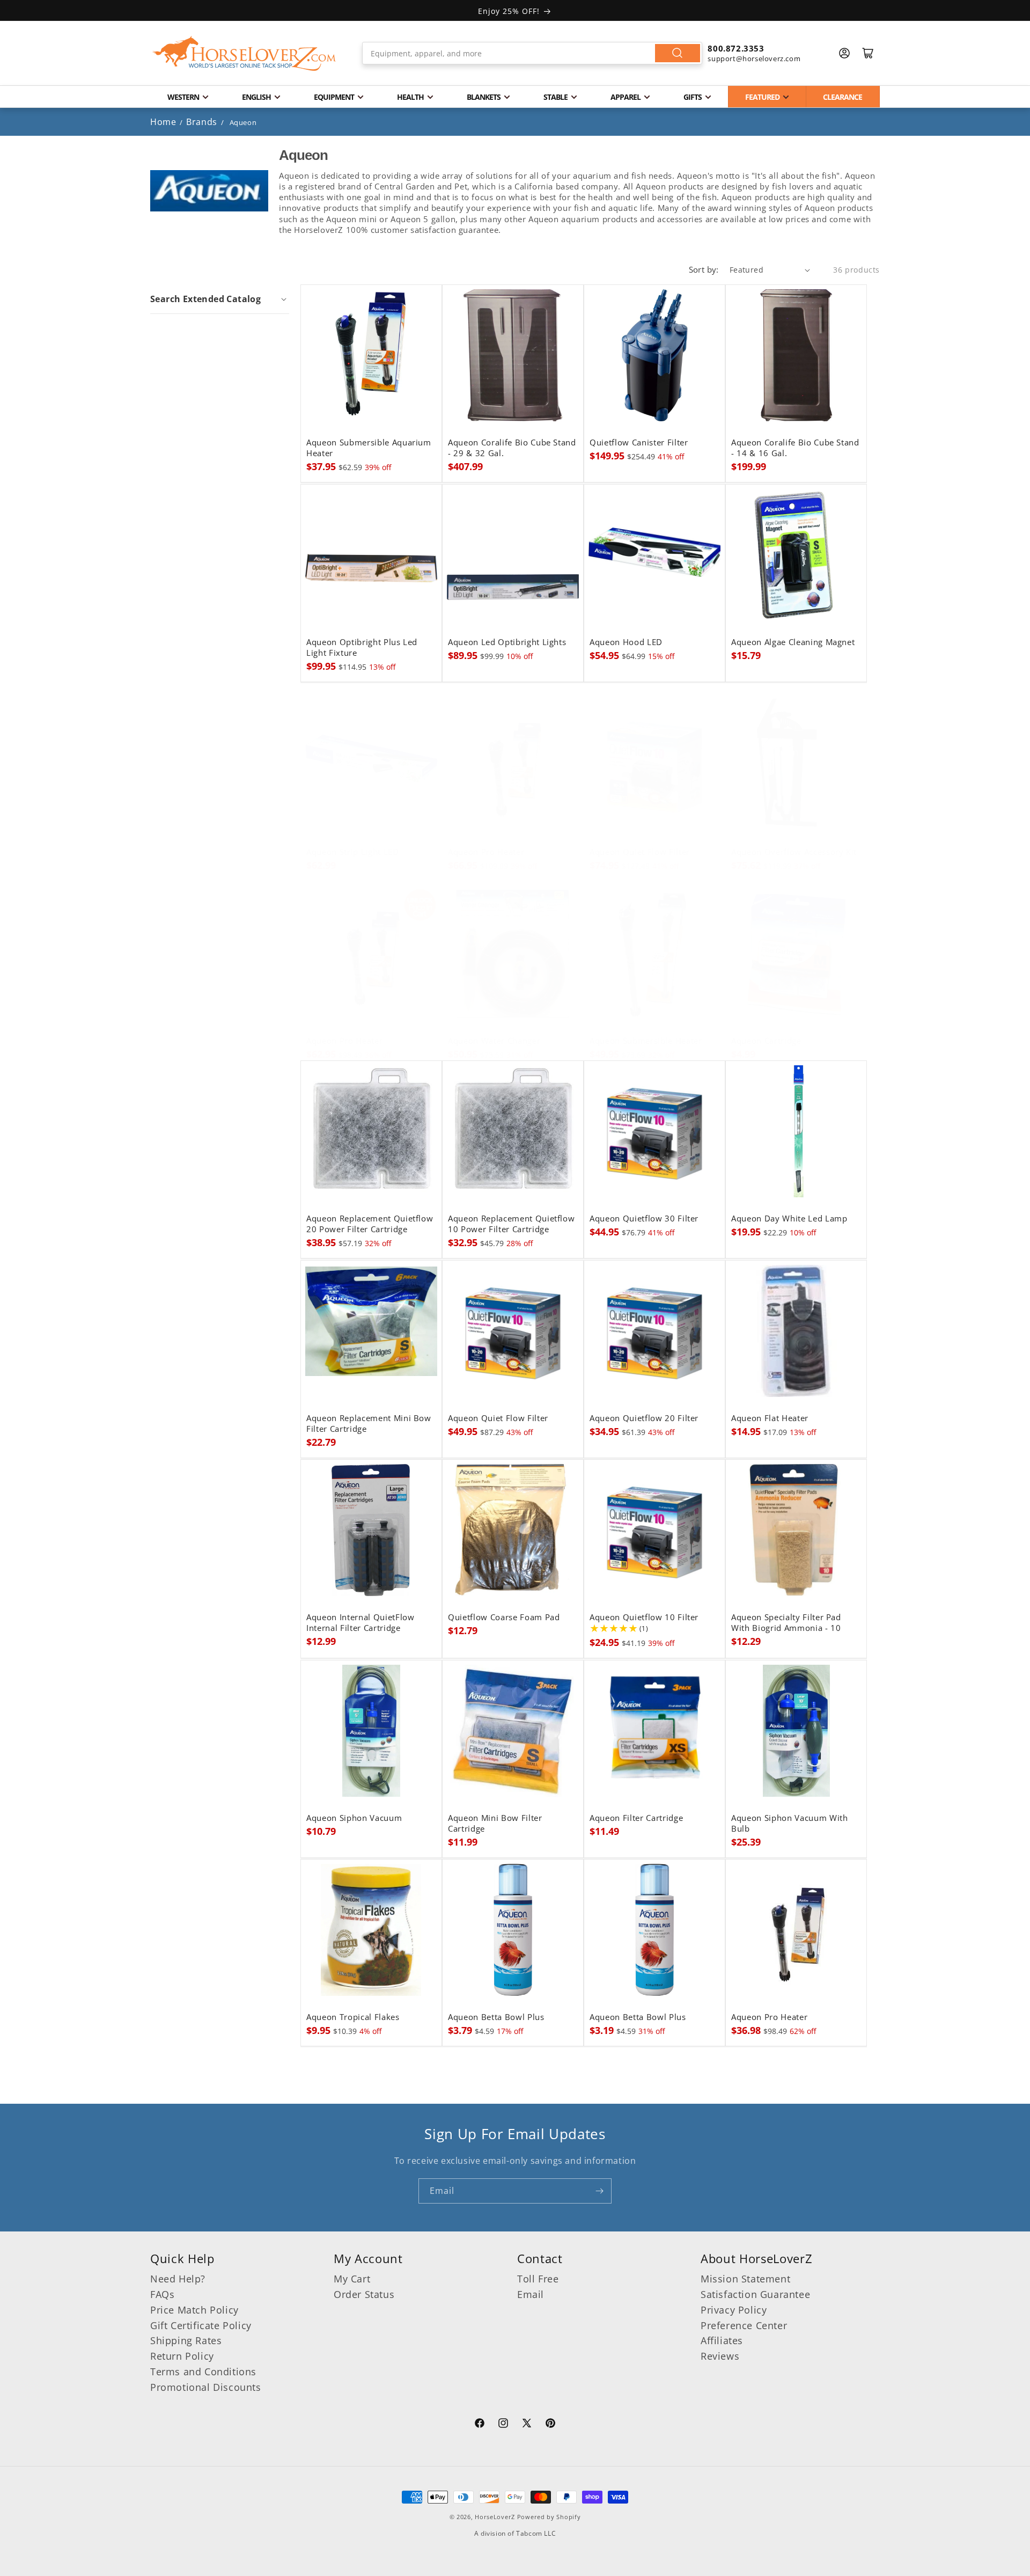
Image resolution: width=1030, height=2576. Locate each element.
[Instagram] (503, 2425)
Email (531, 2294)
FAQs (162, 2294)
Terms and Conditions (203, 2372)
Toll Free (538, 2279)
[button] (220, 299)
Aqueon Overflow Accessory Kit (794, 852)
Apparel (626, 97)
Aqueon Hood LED (626, 642)
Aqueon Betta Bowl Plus (496, 2017)
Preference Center (744, 2325)
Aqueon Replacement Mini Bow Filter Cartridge (369, 1424)
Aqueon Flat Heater (770, 1418)
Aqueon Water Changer (494, 1041)
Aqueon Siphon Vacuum (354, 1818)
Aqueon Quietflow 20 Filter (644, 1418)
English (256, 97)
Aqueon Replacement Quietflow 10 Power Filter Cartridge (511, 1224)
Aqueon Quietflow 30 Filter (644, 1219)
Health (410, 97)
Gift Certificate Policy (201, 2325)
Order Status (364, 2294)
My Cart (352, 2279)
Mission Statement (745, 2279)
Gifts (693, 97)
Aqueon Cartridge (766, 1041)
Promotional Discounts (206, 2387)
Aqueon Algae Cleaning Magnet (793, 642)
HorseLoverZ (495, 2517)
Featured (762, 97)
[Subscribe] (599, 2191)
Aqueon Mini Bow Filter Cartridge (495, 1824)
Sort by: (704, 269)
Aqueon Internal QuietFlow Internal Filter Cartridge (360, 1623)
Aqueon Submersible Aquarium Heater (369, 448)
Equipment (334, 97)
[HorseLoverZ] (244, 53)
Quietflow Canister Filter (639, 443)
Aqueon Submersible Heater (646, 1041)
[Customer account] (844, 53)
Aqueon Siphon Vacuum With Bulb (790, 1824)
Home (163, 122)
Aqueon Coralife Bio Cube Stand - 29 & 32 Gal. (512, 448)
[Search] (678, 53)
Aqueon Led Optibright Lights (507, 642)
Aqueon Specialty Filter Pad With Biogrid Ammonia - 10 (786, 1623)
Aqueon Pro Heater (486, 852)
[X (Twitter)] (527, 2425)
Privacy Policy (734, 2310)
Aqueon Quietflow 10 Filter (644, 1618)
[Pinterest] (550, 2425)
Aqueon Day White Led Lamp (789, 1219)
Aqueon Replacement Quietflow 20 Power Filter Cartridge (370, 1224)
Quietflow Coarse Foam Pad (504, 1618)
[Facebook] (480, 2425)
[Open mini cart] (868, 53)
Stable (556, 97)
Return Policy (182, 2356)
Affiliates (722, 2340)
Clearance (843, 97)
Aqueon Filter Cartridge (636, 1818)
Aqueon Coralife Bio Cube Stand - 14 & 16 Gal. (795, 448)
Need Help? (178, 2279)
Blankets (484, 97)
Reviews (720, 2356)
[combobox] (532, 53)
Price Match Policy (194, 2310)
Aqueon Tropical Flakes (353, 2017)
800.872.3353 (736, 48)
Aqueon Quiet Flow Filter (640, 852)
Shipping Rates (186, 2340)
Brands (203, 122)
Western (183, 97)
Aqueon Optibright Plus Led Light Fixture (362, 648)
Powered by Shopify (549, 2517)
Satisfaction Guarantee (755, 2294)
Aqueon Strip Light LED (353, 852)
